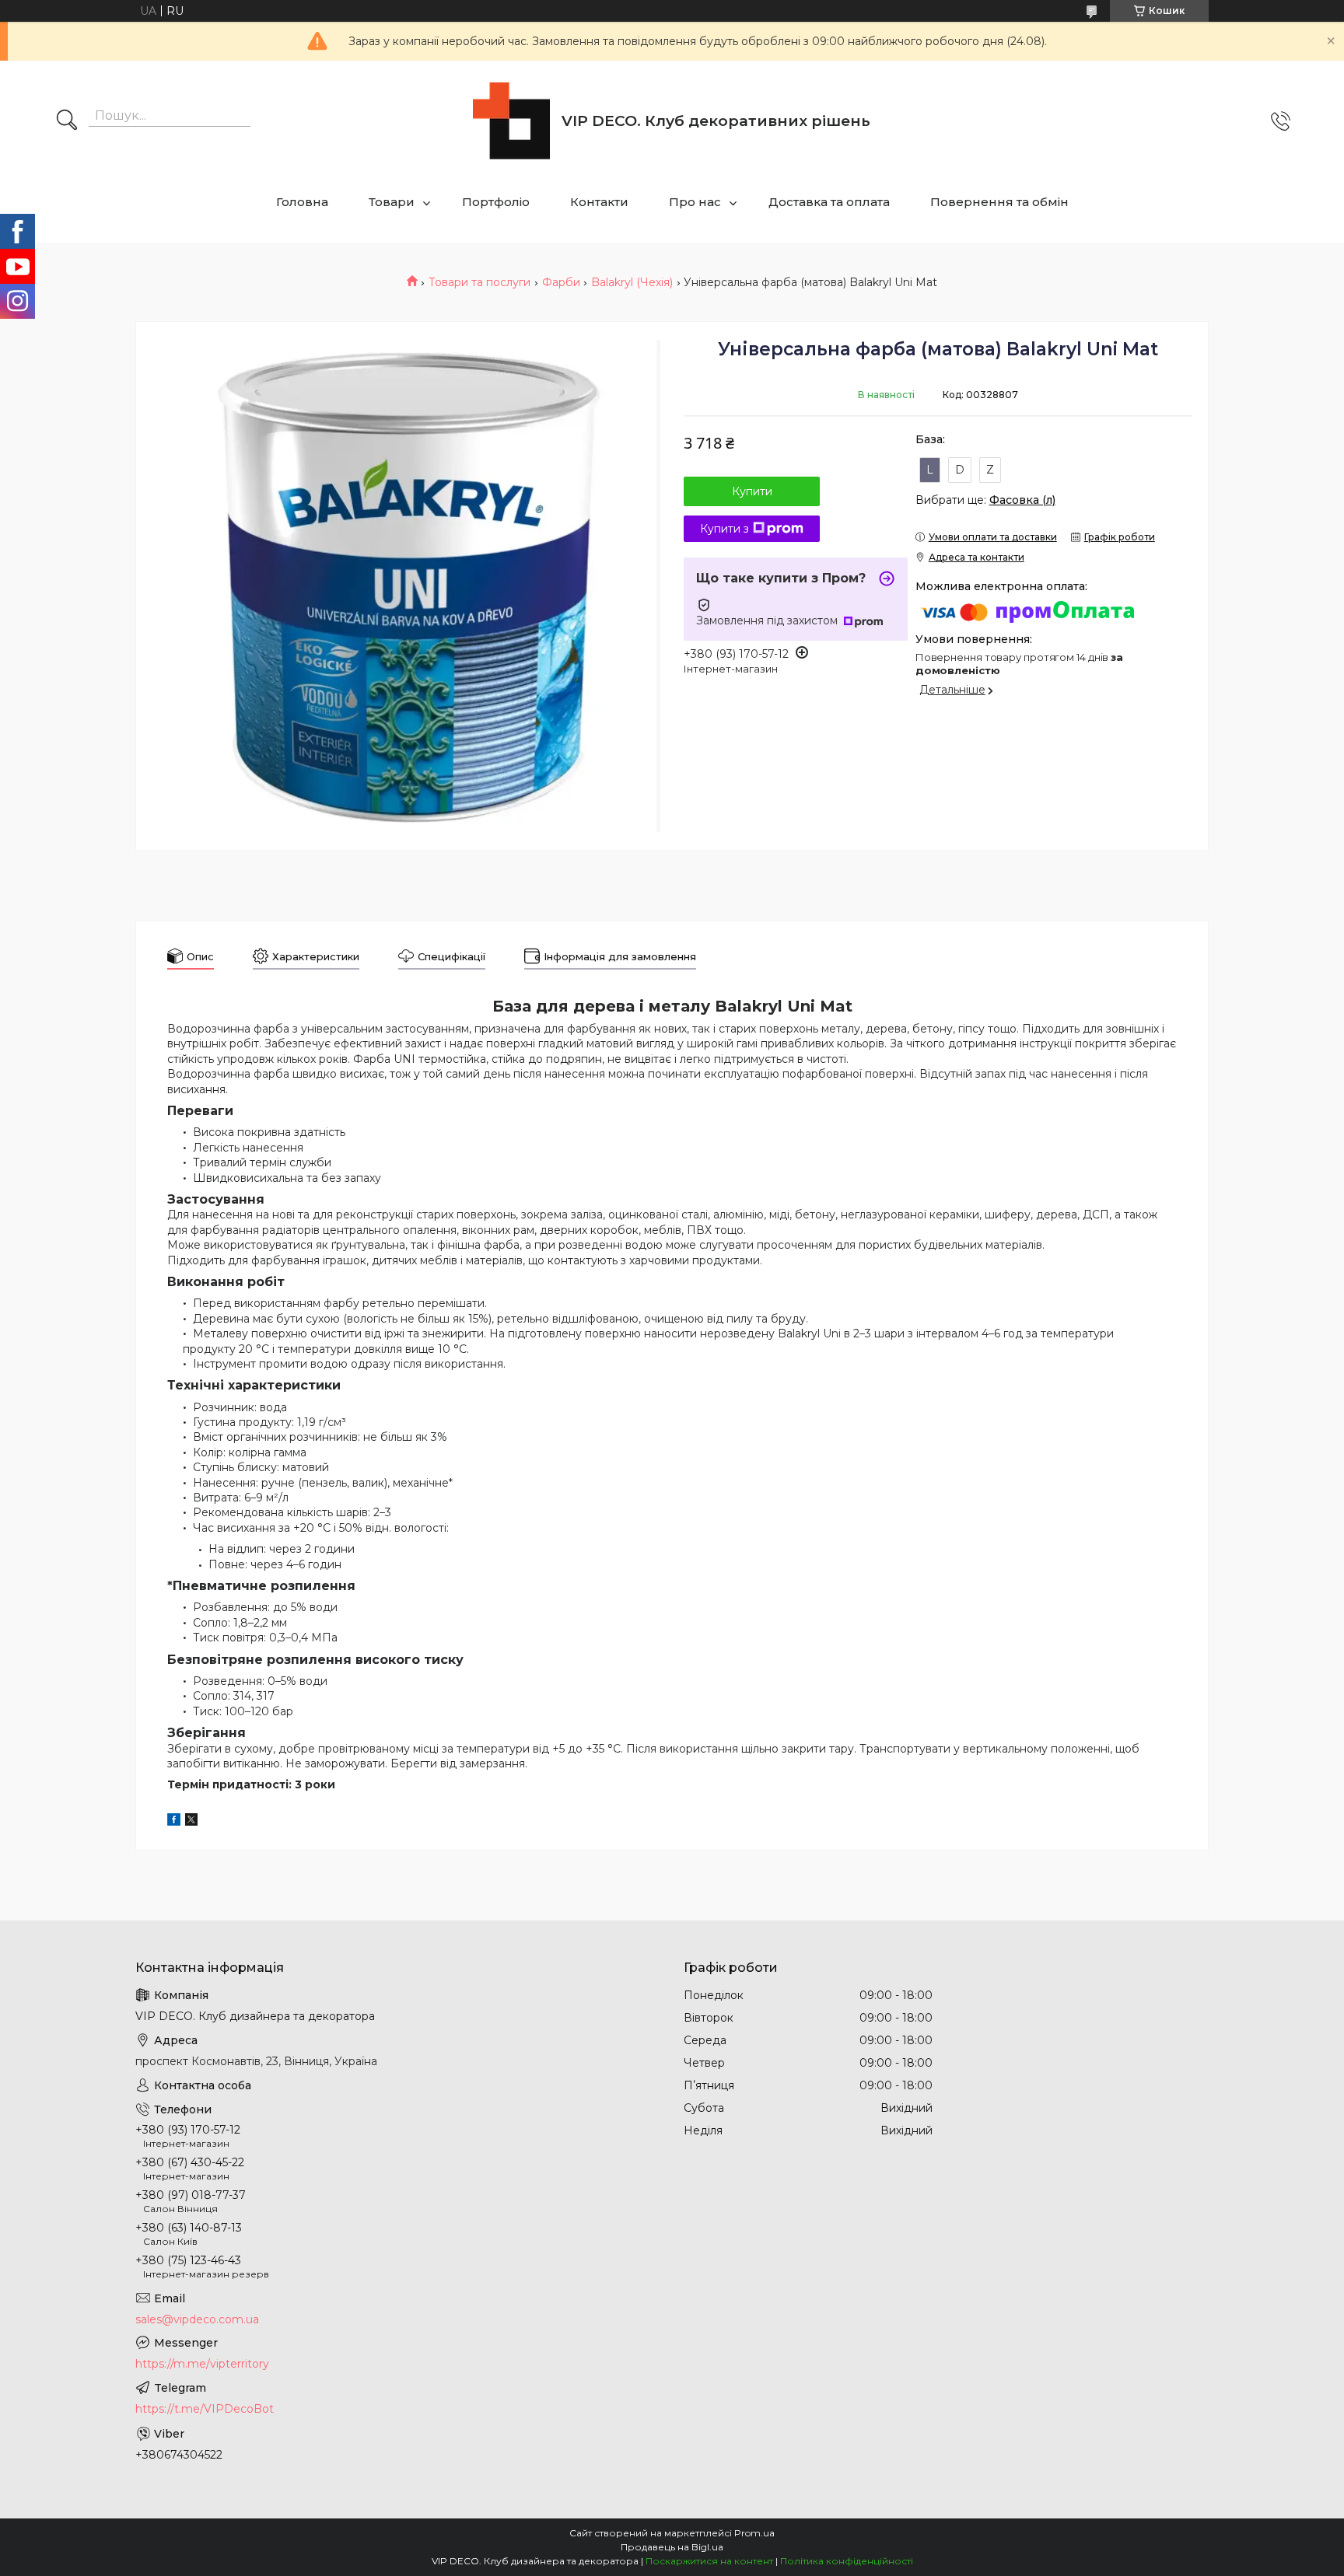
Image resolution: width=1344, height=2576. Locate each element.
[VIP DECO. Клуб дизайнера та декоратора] (511, 121)
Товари (392, 202)
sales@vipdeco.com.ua (197, 2319)
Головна (302, 202)
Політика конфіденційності (847, 2561)
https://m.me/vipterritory (202, 2364)
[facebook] (174, 1822)
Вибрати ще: (985, 500)
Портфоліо (496, 202)
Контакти (599, 202)
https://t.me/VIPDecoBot (205, 2409)
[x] (191, 1822)
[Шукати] (67, 121)
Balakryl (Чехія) (632, 282)
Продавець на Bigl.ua (672, 2547)
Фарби (561, 282)
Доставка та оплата (829, 202)
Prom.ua (754, 2533)
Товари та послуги (479, 282)
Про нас (695, 202)
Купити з (724, 529)
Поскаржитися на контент (709, 2561)
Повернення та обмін (999, 202)
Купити (752, 491)
